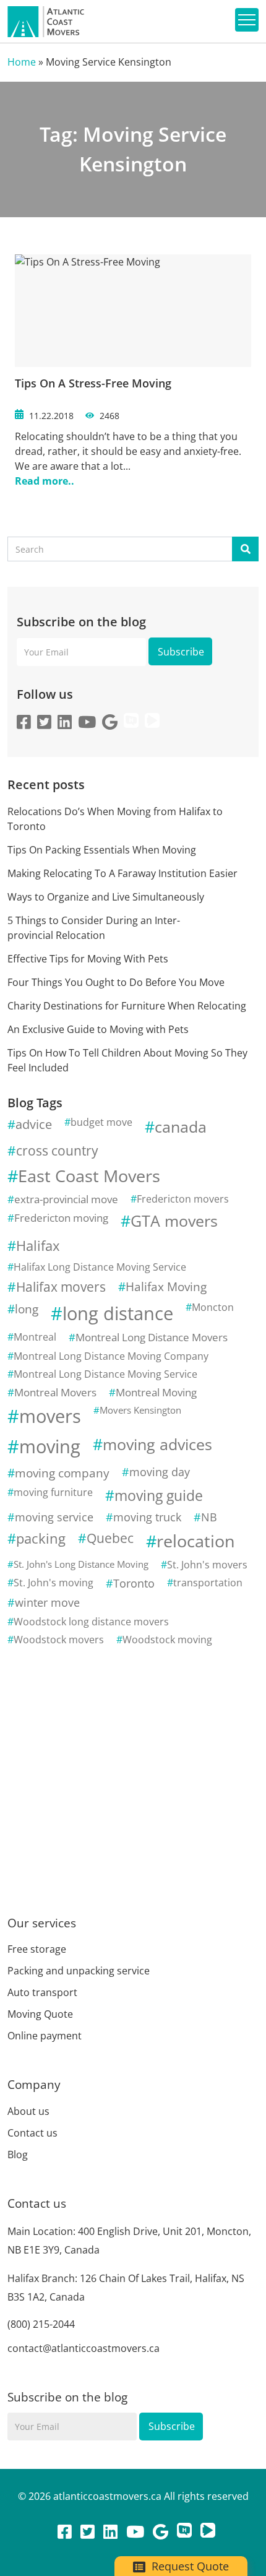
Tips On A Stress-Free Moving (93, 383)
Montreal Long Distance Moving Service (105, 1374)
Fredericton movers (183, 1199)
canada (181, 1126)
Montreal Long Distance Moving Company (111, 1356)
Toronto (134, 1583)
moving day (160, 1472)
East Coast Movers (89, 1176)
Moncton (213, 1307)
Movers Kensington (140, 1410)
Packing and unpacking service (79, 1971)
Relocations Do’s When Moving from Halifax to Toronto (115, 819)
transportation (208, 1583)
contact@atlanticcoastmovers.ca (84, 2348)
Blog (18, 2155)
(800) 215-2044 (41, 2324)
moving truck (147, 1517)
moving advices (157, 1444)
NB (209, 1517)
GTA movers (174, 1221)
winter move (47, 1602)
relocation (196, 1541)
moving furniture (53, 1492)
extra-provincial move (66, 1199)
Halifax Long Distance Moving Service (100, 1267)
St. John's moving (54, 1583)
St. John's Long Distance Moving (81, 1564)
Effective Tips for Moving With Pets (88, 959)
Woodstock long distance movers (91, 1622)
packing (41, 1538)
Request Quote (189, 2566)
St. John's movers (207, 1565)
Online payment (45, 2036)
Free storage (37, 1949)
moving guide (159, 1495)
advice (34, 1124)
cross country (57, 1151)
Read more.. (45, 481)
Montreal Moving (156, 1392)
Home (22, 62)
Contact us (32, 2133)
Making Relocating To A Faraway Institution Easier (122, 873)
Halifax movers (61, 1287)
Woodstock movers (59, 1640)
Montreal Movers (55, 1392)
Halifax (38, 1246)
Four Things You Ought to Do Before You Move (116, 982)
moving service (54, 1517)
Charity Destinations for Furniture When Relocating (127, 1006)
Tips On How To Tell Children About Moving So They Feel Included (127, 1060)
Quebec (110, 1538)
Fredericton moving (61, 1218)
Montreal (35, 1337)
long (27, 1309)
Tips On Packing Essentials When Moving (102, 850)
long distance (118, 1313)
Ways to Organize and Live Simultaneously (106, 897)
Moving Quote (40, 2014)
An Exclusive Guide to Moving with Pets (98, 1029)
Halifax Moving (166, 1286)
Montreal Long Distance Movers (152, 1337)
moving (50, 1446)
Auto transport (42, 1992)
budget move (101, 1122)
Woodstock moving (167, 1640)
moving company (62, 1473)
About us (28, 2111)
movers (50, 1416)
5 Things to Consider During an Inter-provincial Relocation (94, 928)
